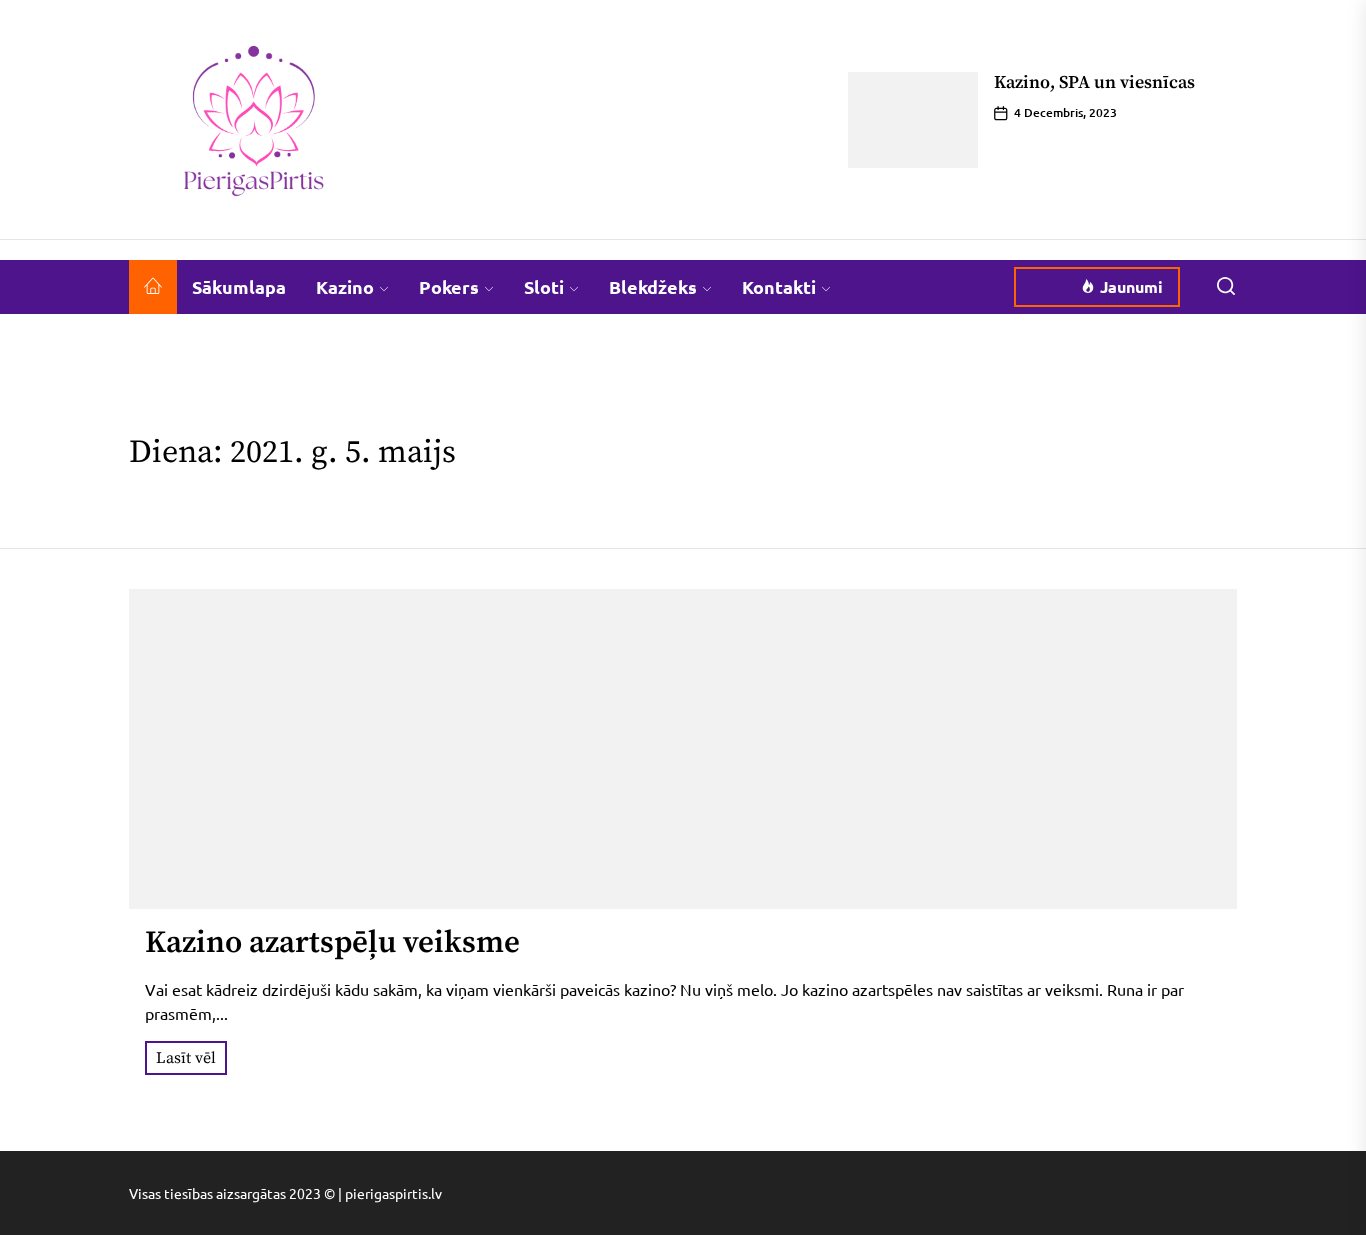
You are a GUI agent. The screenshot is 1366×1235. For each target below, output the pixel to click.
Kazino (345, 286)
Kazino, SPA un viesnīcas (1094, 82)
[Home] (153, 287)
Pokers (449, 286)
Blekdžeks (653, 286)
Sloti (544, 286)
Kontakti (779, 286)
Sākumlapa (239, 286)
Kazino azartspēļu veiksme (332, 943)
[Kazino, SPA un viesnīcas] (913, 120)
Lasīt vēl (186, 1058)
